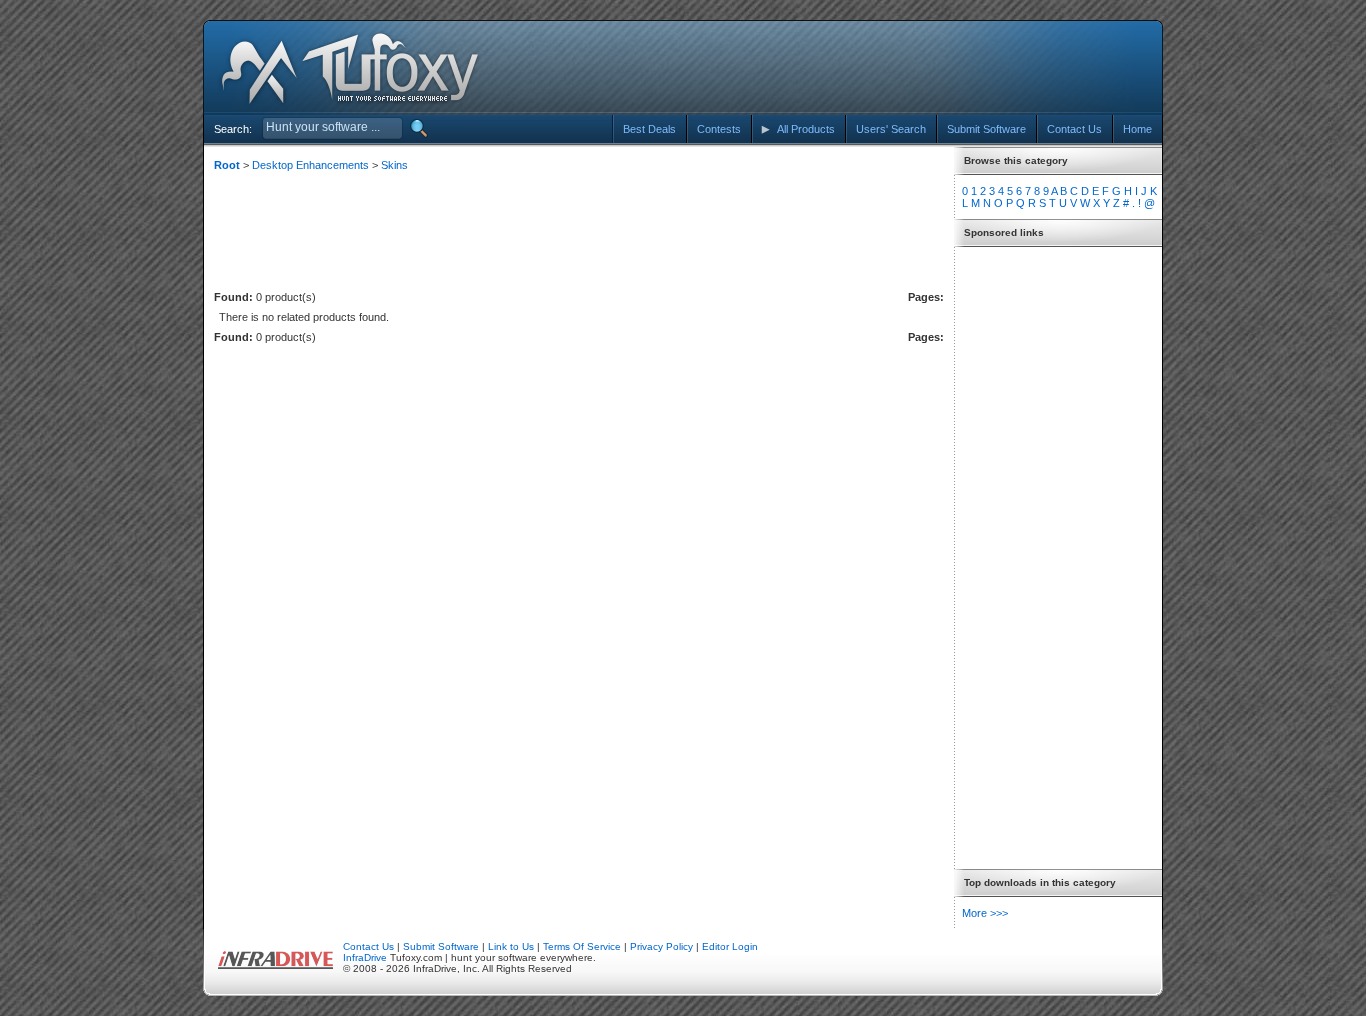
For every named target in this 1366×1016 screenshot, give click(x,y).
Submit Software (441, 946)
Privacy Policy (661, 946)
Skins (394, 165)
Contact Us (368, 946)
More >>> (985, 913)
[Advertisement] (976, 68)
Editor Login (730, 946)
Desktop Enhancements (310, 165)
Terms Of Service (582, 946)
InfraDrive (365, 957)
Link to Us (511, 946)
